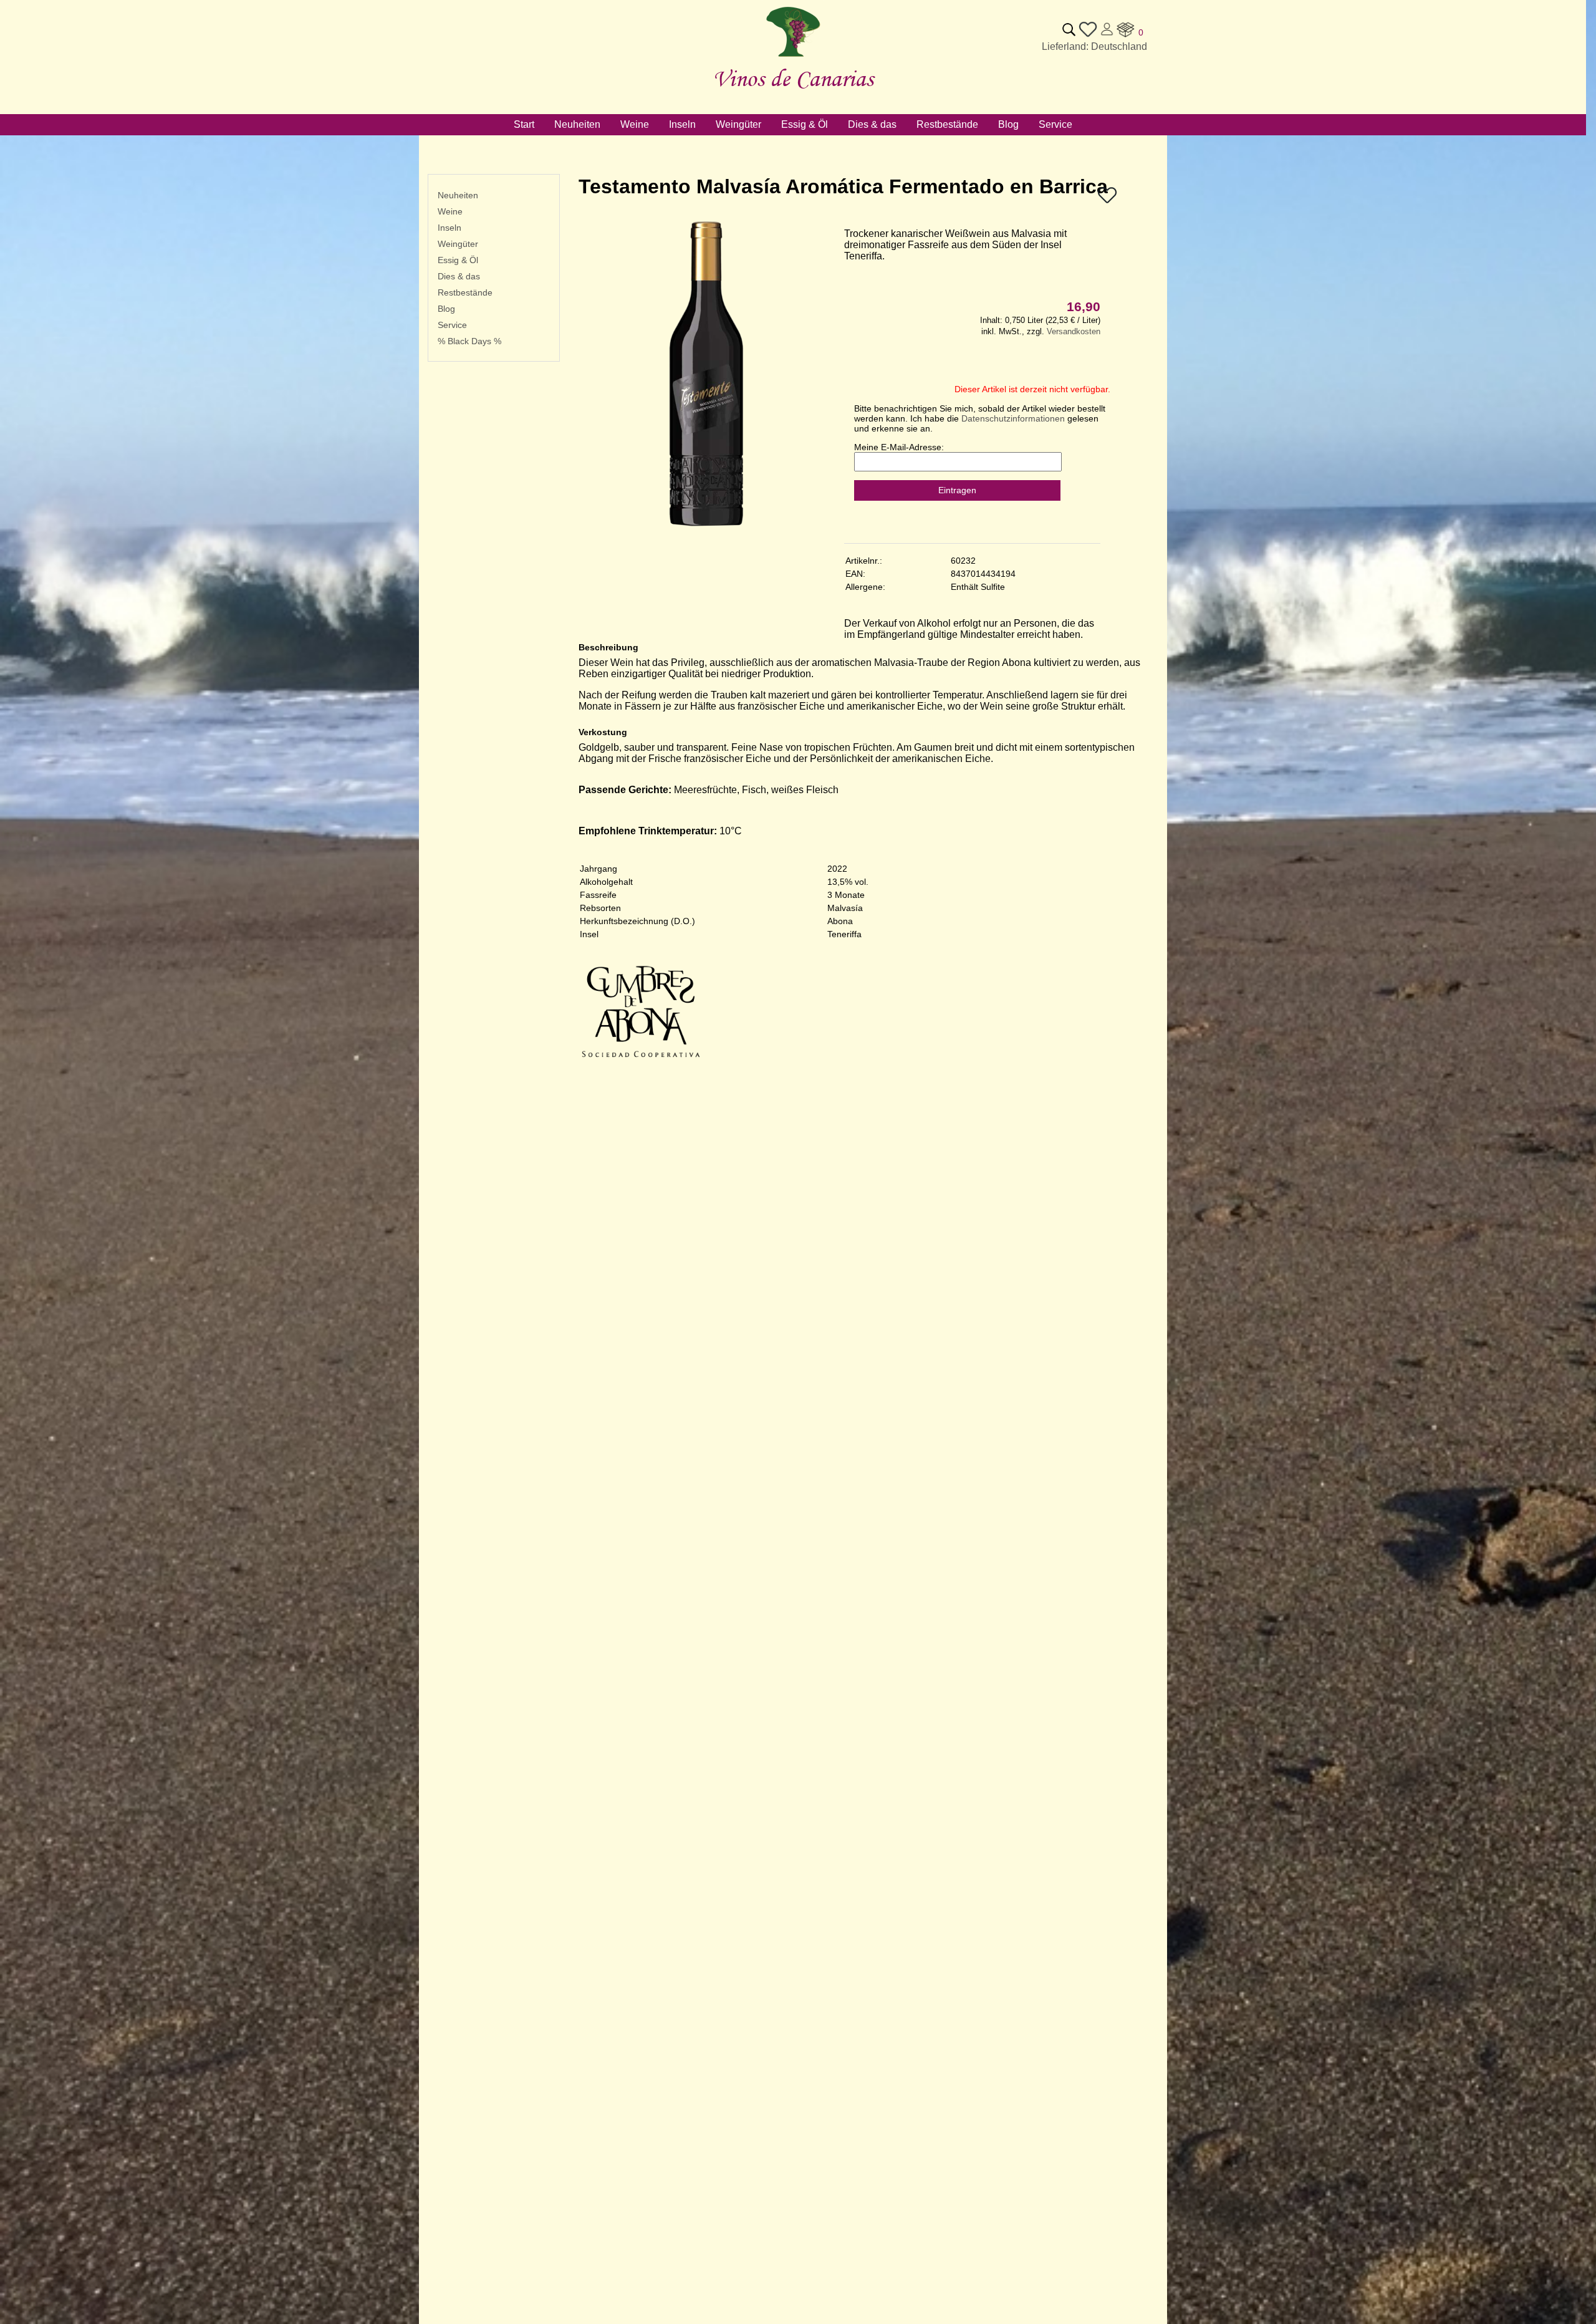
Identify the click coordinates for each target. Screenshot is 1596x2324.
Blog (446, 309)
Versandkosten (1074, 331)
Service (452, 325)
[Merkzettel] (1107, 202)
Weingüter (458, 244)
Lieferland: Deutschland (1094, 46)
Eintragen (957, 490)
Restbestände (465, 292)
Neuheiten (458, 195)
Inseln (449, 228)
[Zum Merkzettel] (1088, 35)
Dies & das (459, 276)
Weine (450, 211)
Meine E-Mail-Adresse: (899, 447)
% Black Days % (469, 341)
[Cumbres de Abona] (641, 1070)
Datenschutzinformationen (1013, 418)
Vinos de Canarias (793, 78)
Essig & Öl (458, 260)
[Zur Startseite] (793, 57)
